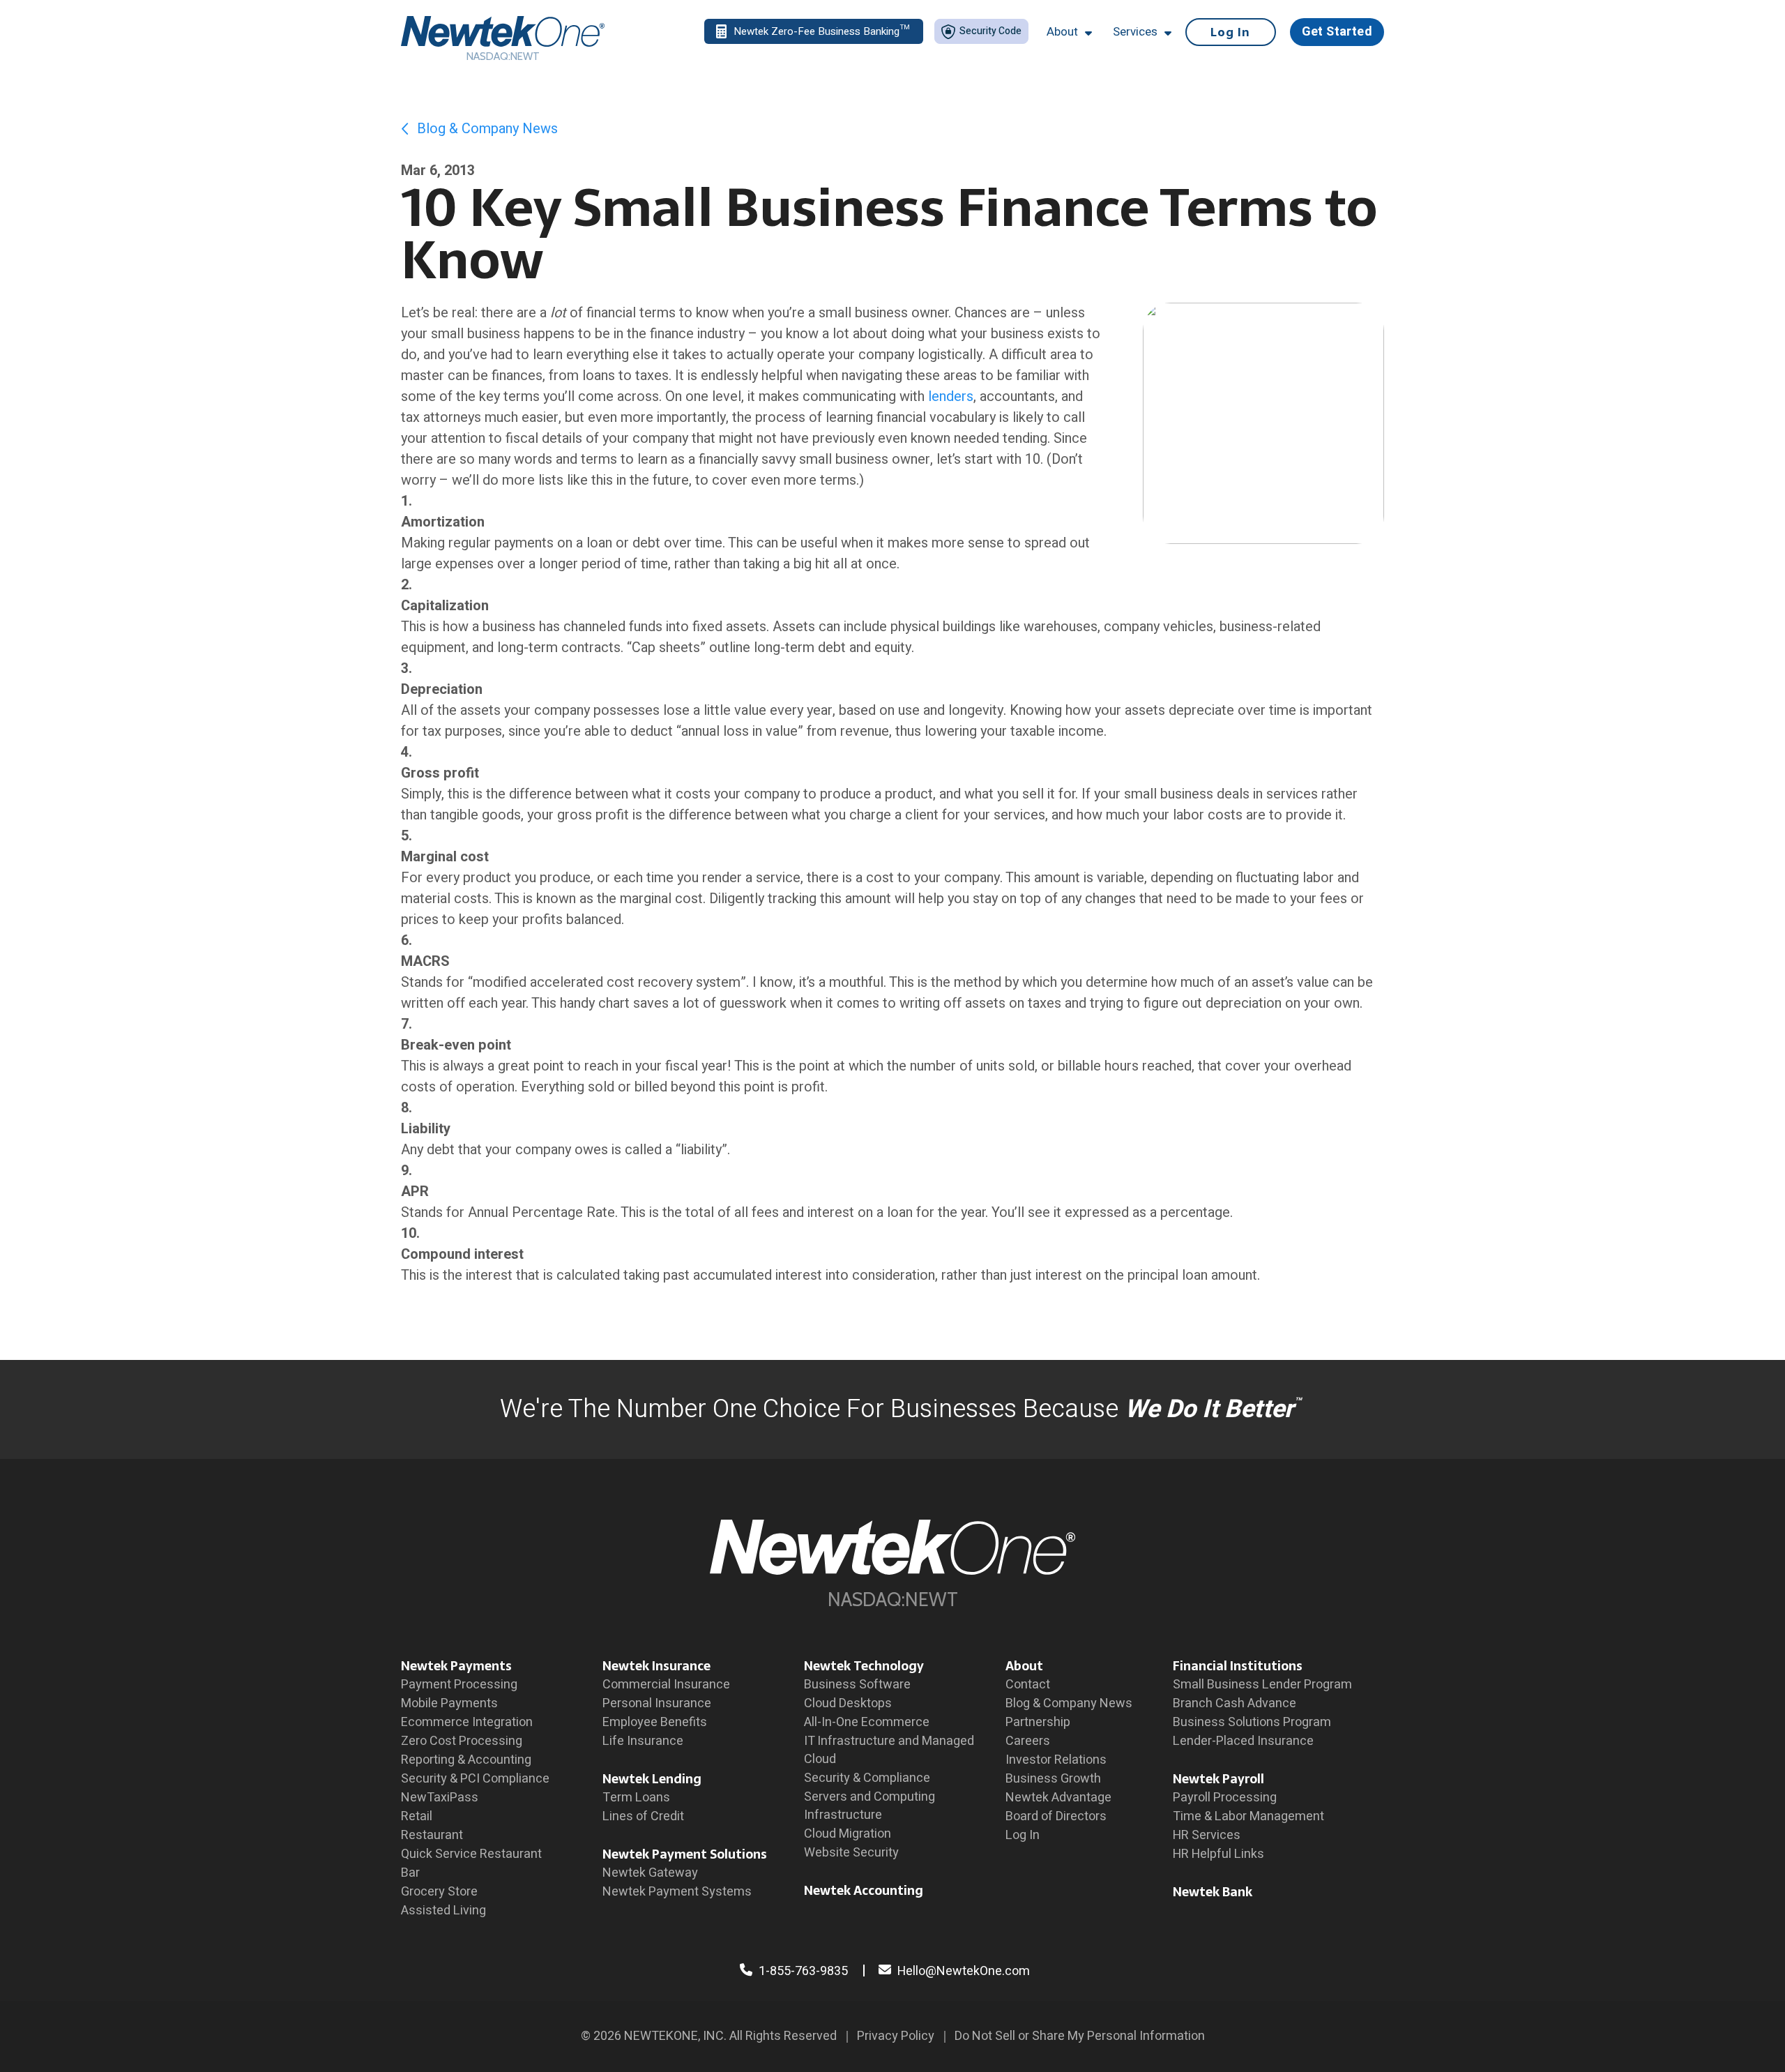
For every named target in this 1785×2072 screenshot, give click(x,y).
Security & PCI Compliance (475, 1779)
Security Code (989, 31)
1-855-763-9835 (802, 1971)
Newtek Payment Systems (677, 1892)
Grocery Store (439, 1892)
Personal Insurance (657, 1703)
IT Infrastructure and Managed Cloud (889, 1750)
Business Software (857, 1685)
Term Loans (636, 1798)
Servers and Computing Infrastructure (869, 1806)
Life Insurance (643, 1741)
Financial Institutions (1238, 1666)
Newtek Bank (1213, 1892)
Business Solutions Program (1252, 1722)
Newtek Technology (864, 1666)
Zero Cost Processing (462, 1741)
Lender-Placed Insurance (1243, 1741)
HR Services (1207, 1835)
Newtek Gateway (650, 1873)
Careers (1028, 1741)
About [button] (1062, 32)
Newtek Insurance (656, 1666)
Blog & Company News (486, 129)
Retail (417, 1816)
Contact (1028, 1685)
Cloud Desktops (848, 1703)
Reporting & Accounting (466, 1760)
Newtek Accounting (864, 1890)
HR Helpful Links (1218, 1854)
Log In (1230, 32)
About (1024, 1666)
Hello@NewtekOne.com (964, 1971)
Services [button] (1135, 32)
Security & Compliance (867, 1778)
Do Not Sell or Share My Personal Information (1080, 2036)
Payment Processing (459, 1685)
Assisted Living (443, 1911)
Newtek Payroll (1218, 1779)
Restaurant (432, 1835)
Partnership (1038, 1722)
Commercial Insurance (666, 1685)
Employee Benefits (655, 1722)
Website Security (851, 1853)
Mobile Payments (449, 1703)
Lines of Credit (643, 1816)
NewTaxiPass (440, 1798)
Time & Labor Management (1248, 1816)
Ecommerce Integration (467, 1722)
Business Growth (1053, 1779)
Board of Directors (1056, 1816)
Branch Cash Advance (1235, 1703)
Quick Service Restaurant (471, 1854)
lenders (951, 396)
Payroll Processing (1225, 1798)
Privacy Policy (896, 2036)
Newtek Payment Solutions (685, 1854)
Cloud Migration (848, 1834)
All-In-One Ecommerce (867, 1722)
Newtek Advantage (1058, 1798)
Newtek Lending (652, 1779)
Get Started (1337, 32)
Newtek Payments (456, 1666)
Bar (410, 1873)
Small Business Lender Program (1262, 1685)
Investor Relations (1056, 1760)
